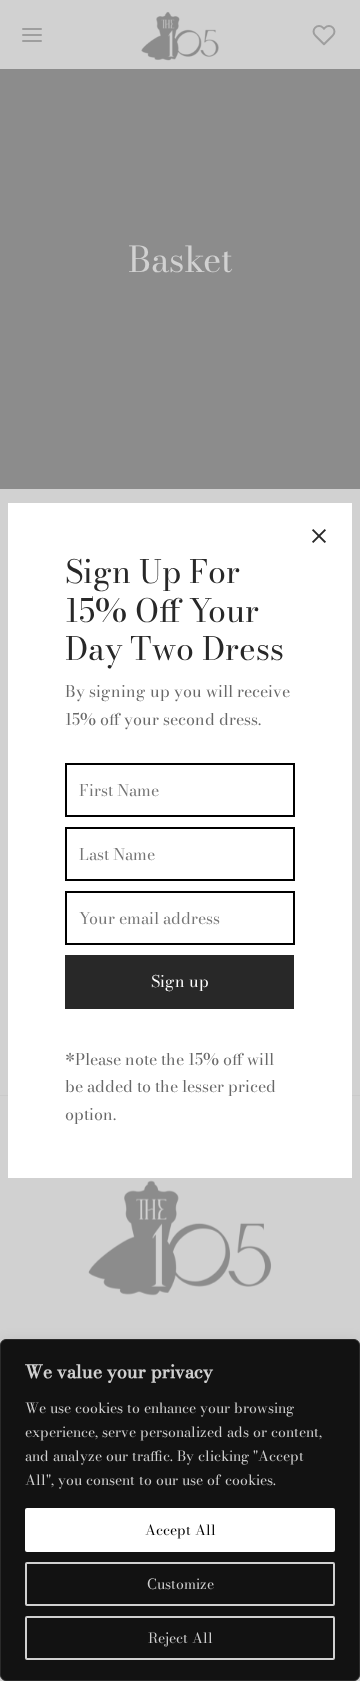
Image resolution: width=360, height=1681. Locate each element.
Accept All (180, 1530)
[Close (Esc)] (319, 536)
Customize (180, 1584)
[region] (180, 1510)
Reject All (180, 1638)
